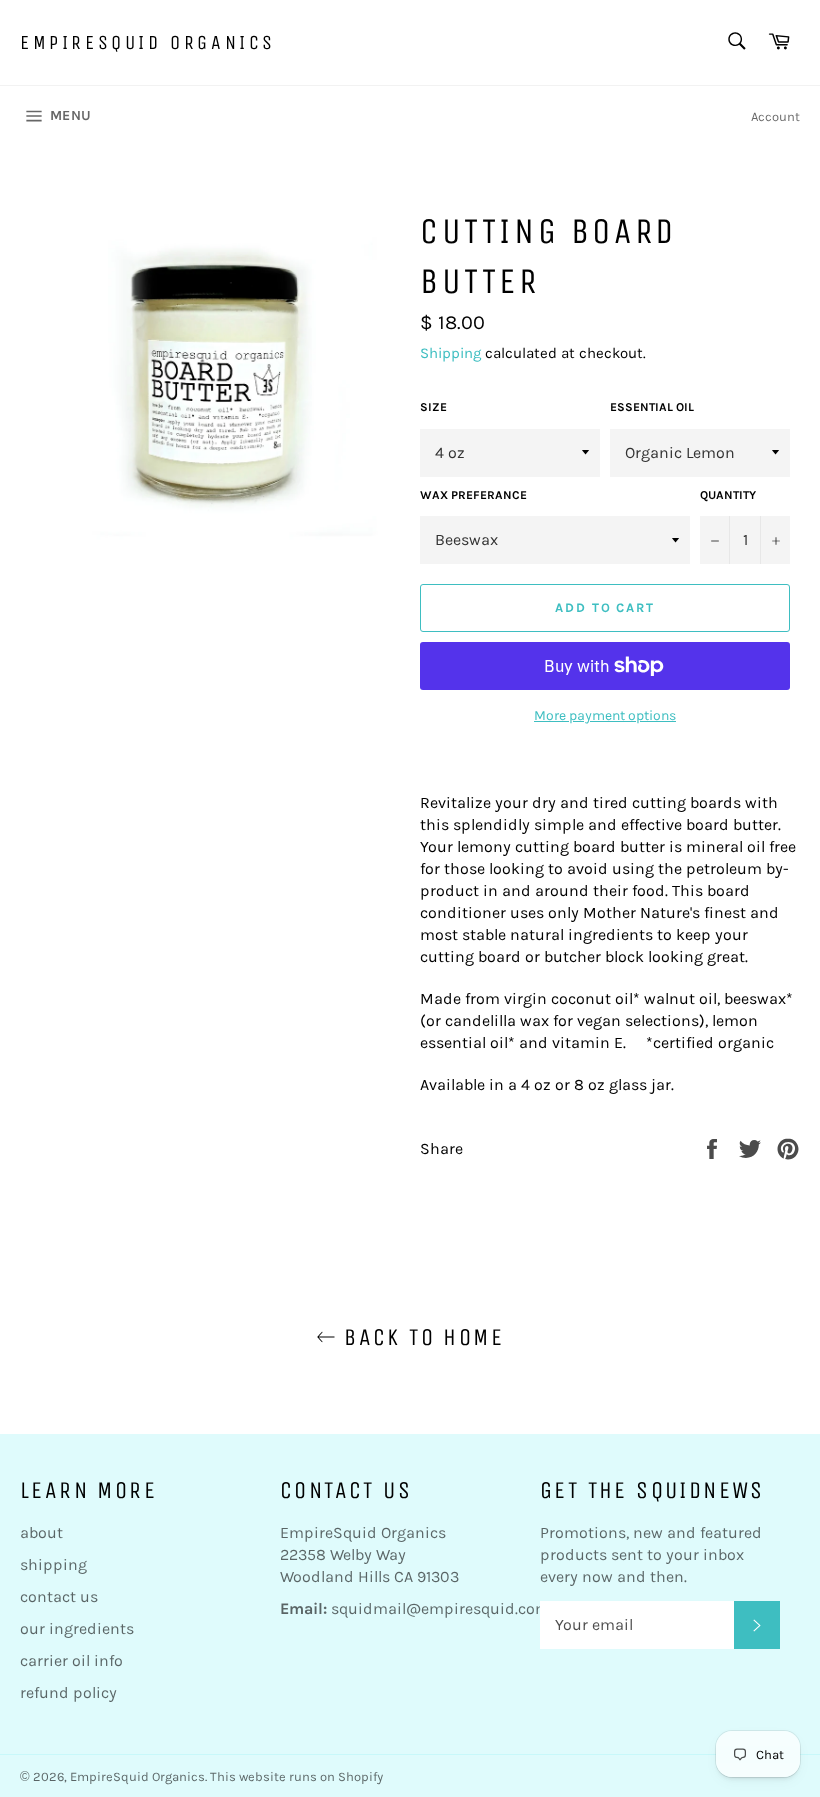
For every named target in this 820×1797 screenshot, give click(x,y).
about (41, 1532)
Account (775, 116)
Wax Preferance (473, 495)
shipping (53, 1564)
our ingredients (77, 1628)
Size (433, 407)
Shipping (450, 353)
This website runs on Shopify (296, 1776)
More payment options (605, 715)
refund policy (68, 1692)
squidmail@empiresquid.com (440, 1608)
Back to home (420, 1337)
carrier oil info (71, 1660)
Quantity (728, 495)
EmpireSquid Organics (148, 42)
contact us (59, 1596)
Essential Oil (652, 407)
